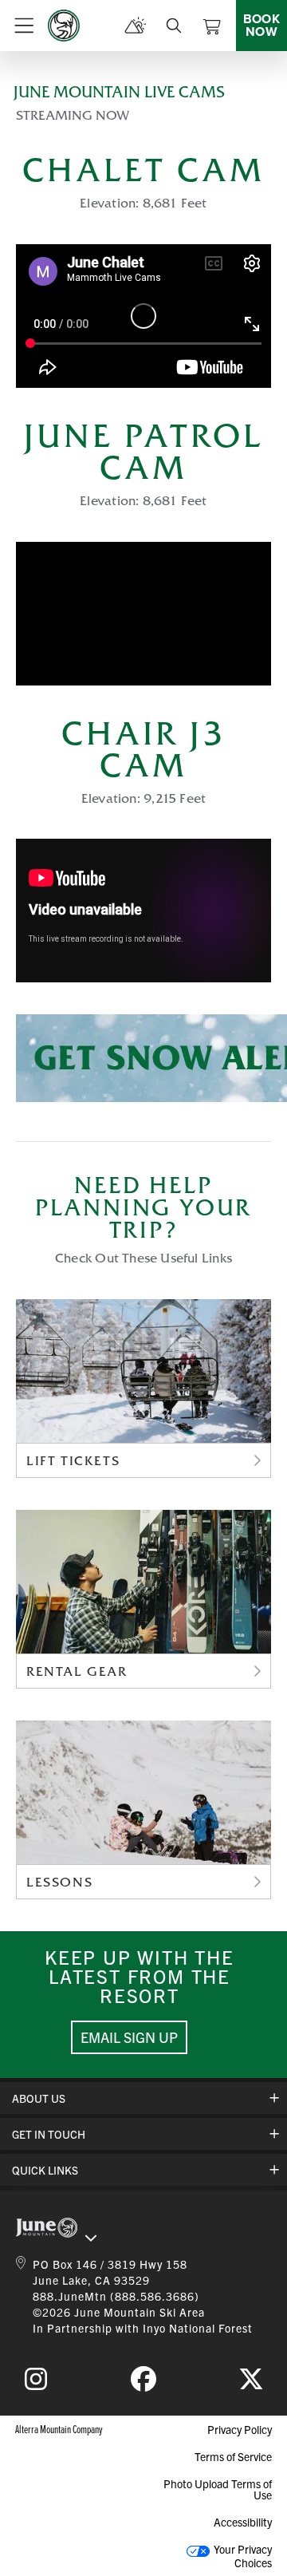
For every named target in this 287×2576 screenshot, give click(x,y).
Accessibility (243, 2522)
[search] (174, 26)
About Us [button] (39, 2098)
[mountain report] (136, 26)
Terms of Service (233, 2456)
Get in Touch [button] (49, 2134)
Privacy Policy (240, 2429)
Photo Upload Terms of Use (218, 2489)
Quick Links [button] (45, 2170)
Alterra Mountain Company (59, 2429)
